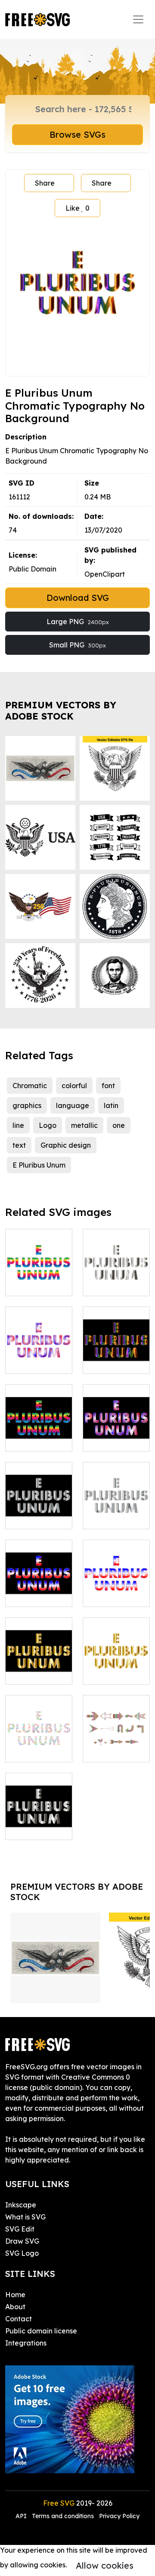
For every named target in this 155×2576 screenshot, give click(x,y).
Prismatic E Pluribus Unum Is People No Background (39, 1735)
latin (111, 1105)
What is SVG (25, 2217)
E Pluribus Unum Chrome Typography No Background (116, 1263)
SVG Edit (20, 2229)
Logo (48, 1125)
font (108, 1086)
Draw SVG (22, 2241)
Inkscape (21, 2205)
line (18, 1125)
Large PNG (78, 622)
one (119, 1125)
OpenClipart (105, 574)
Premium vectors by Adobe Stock (61, 710)
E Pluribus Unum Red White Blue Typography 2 (116, 1424)
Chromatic (30, 1086)
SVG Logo (22, 2253)
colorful (74, 1086)
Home (15, 2295)
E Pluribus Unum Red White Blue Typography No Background (116, 1569)
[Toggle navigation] (138, 19)
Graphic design (66, 1145)
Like (77, 208)
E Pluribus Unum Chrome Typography (39, 1818)
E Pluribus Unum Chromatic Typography (116, 1346)
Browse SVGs (77, 134)
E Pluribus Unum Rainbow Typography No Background (39, 1258)
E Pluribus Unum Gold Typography (39, 1662)
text (19, 1145)
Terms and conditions (63, 2516)
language (73, 1105)
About (15, 2307)
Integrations (26, 2343)
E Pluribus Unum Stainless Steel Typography (39, 1502)
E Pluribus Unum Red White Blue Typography (39, 1579)
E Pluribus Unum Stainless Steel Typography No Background (116, 1491)
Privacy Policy (119, 2516)
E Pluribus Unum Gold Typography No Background (116, 1652)
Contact (19, 2319)
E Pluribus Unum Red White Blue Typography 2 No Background (39, 1336)
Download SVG (78, 598)
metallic (84, 1125)
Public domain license (41, 2331)
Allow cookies (105, 2565)
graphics (27, 1105)
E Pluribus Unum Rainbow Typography (39, 1424)
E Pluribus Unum (39, 1165)
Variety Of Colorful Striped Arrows (116, 1735)
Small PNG (77, 645)
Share (45, 183)
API (22, 2516)
